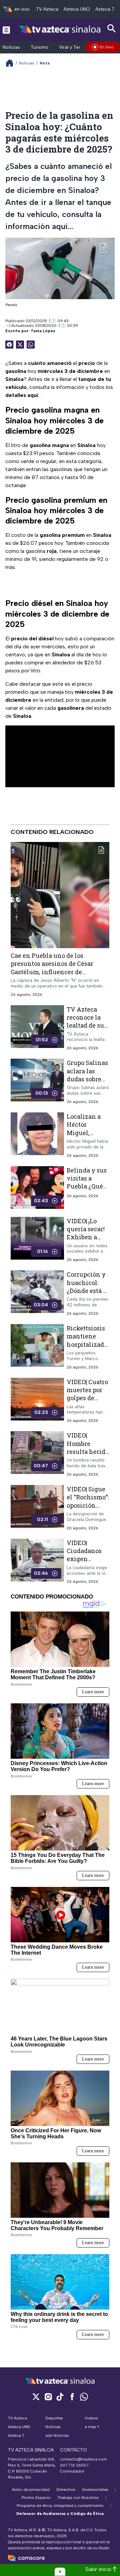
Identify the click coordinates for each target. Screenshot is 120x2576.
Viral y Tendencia (77, 47)
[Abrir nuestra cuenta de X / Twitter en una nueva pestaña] (36, 2397)
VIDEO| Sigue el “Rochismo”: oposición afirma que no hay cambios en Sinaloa (88, 1509)
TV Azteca (47, 9)
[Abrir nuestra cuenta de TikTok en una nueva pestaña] (60, 2397)
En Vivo (107, 47)
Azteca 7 (105, 9)
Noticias (11, 47)
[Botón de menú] (6, 30)
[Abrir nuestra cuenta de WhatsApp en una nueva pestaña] (84, 2397)
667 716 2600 (73, 2465)
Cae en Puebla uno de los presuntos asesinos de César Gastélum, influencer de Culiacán (52, 968)
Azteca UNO (77, 9)
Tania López (43, 331)
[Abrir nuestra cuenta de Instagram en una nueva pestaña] (48, 2397)
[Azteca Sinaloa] (60, 30)
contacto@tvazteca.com (83, 2459)
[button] (60, 2572)
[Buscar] (112, 29)
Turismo (39, 47)
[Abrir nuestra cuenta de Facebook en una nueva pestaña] (72, 2397)
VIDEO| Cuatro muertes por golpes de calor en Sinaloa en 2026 (87, 1402)
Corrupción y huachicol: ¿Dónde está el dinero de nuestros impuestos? (88, 1295)
